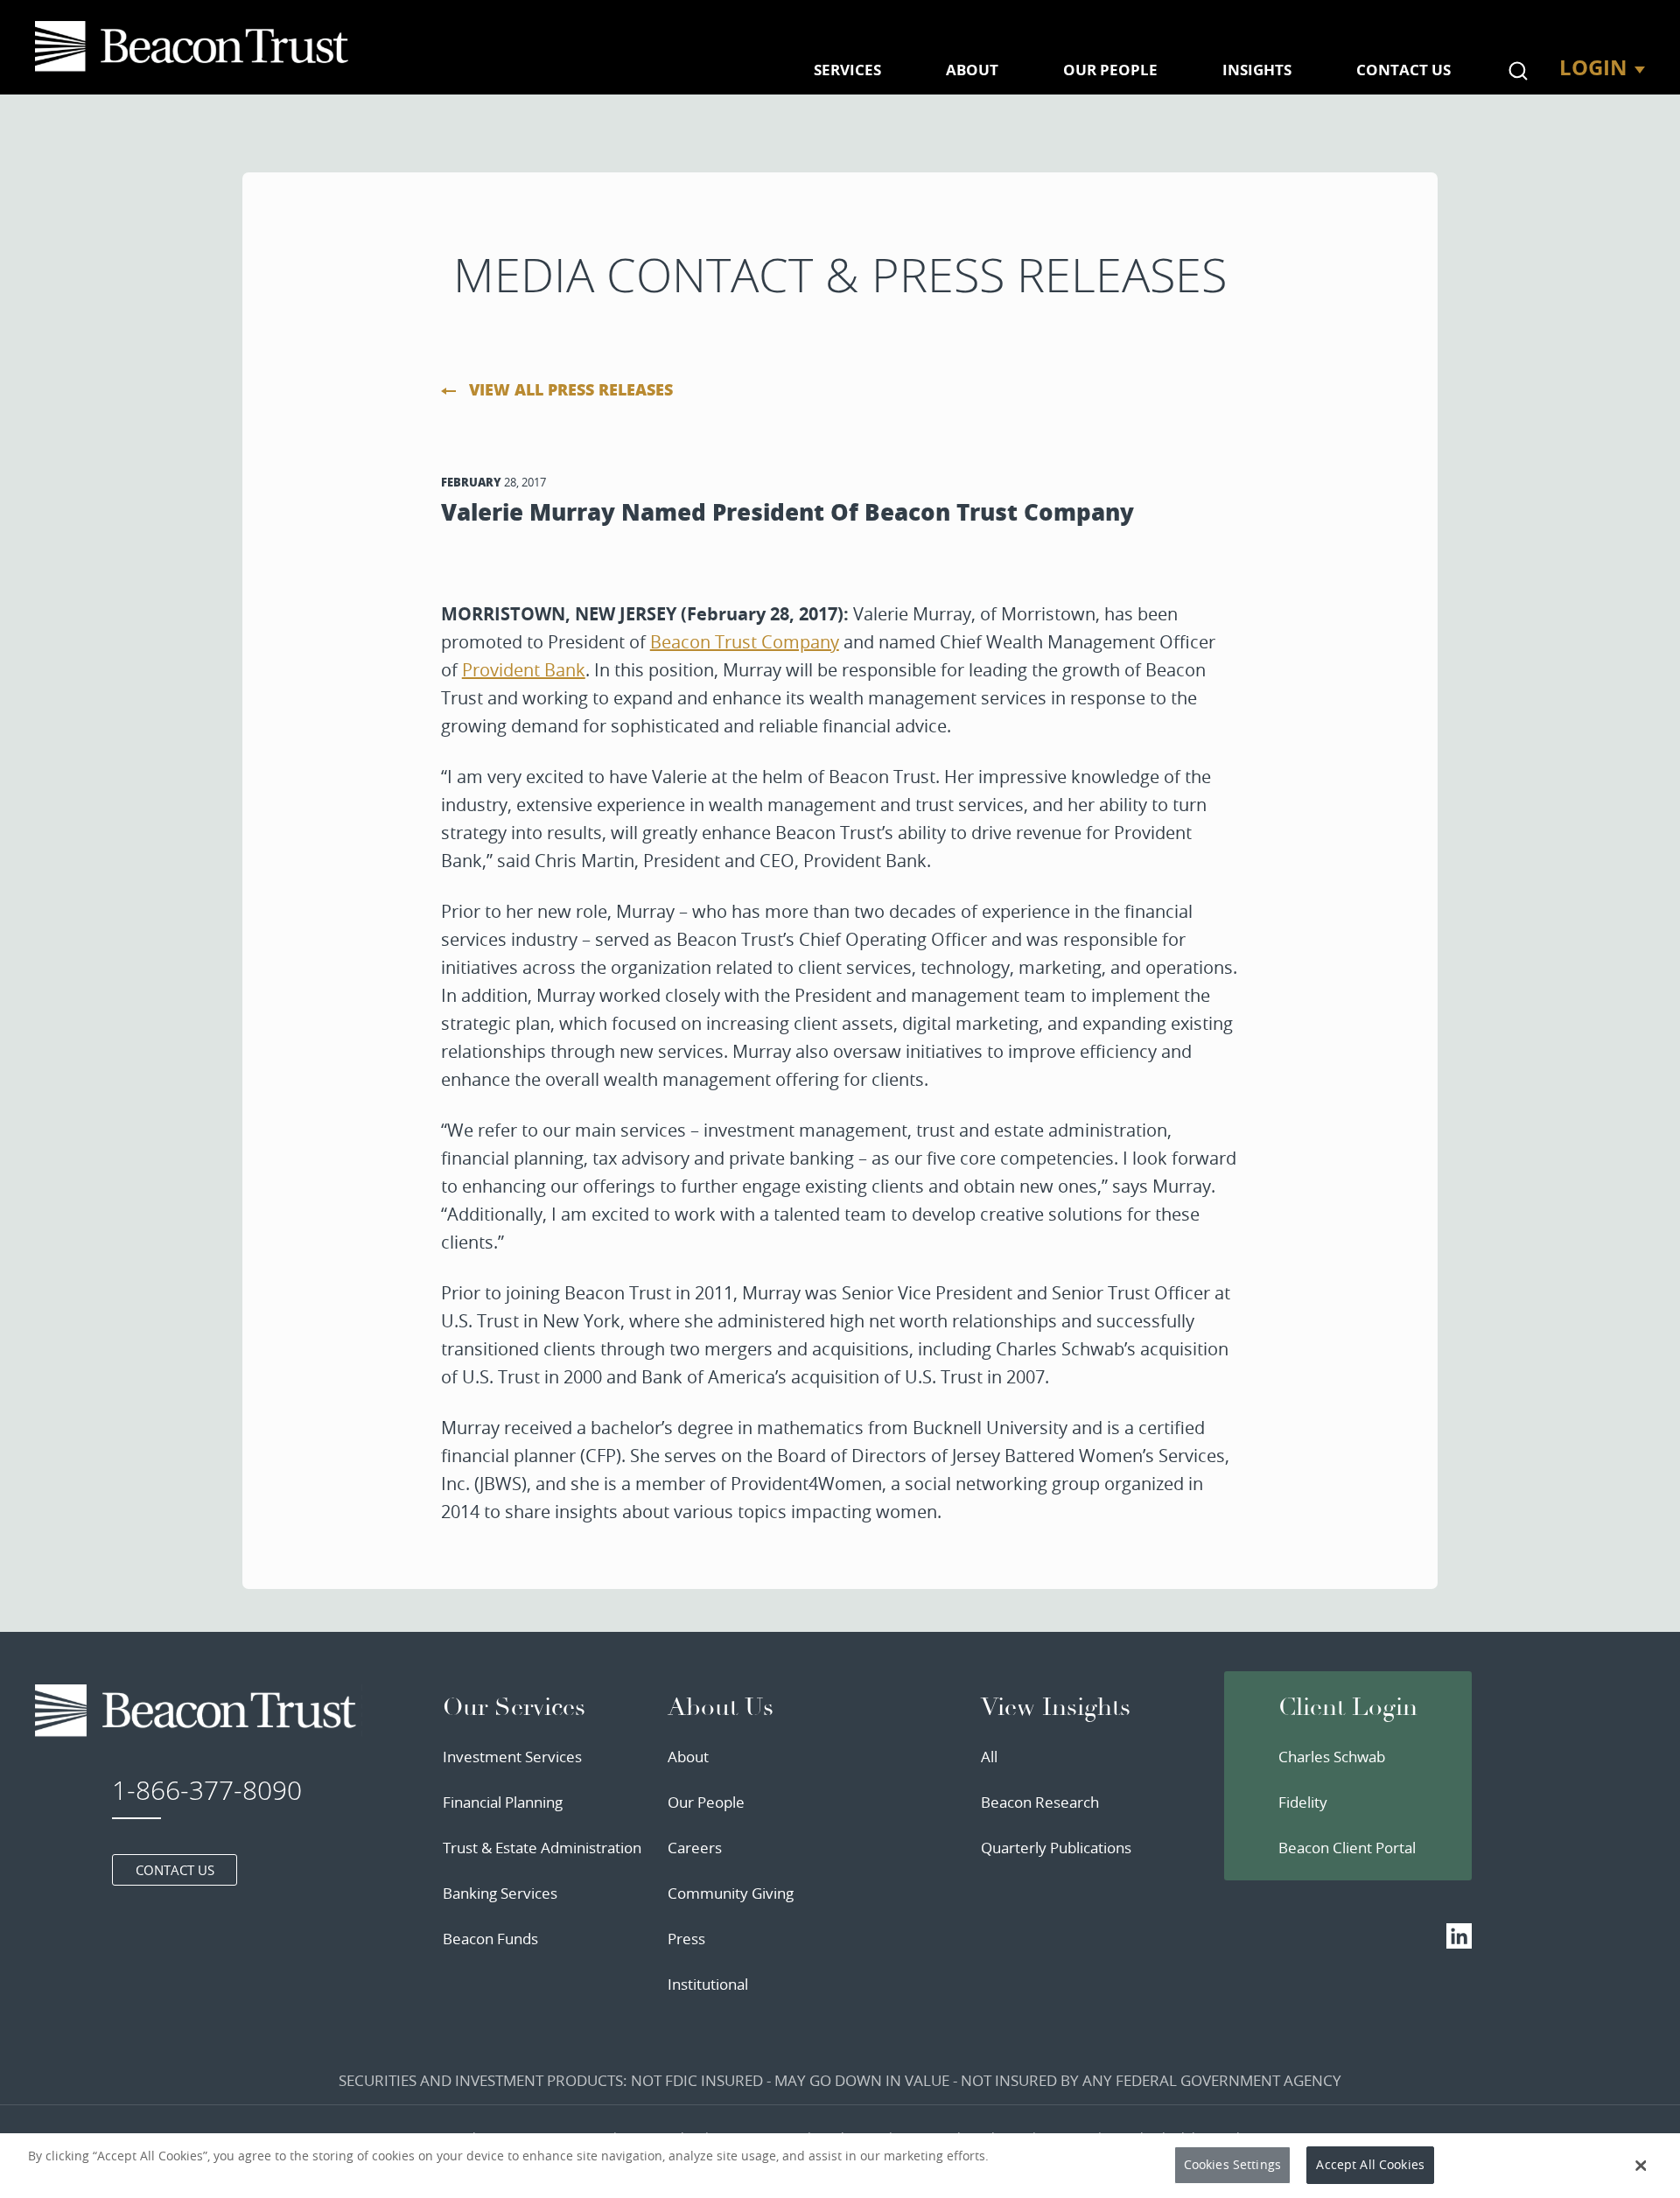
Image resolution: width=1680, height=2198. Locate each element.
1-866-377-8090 (207, 1790)
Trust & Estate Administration (542, 1848)
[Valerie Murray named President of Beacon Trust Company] (195, 46)
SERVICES (847, 70)
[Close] (1641, 2166)
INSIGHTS (1257, 70)
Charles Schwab (1332, 1757)
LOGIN (1593, 67)
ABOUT (972, 70)
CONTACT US (1403, 70)
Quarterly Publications (1056, 1848)
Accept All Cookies (1370, 2165)
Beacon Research (1040, 1802)
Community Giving (731, 1893)
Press (686, 1939)
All (989, 1757)
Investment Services (512, 1757)
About (688, 1757)
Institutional (708, 1984)
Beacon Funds (490, 1939)
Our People (706, 1802)
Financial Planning (503, 1802)
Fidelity (1303, 1802)
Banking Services (500, 1893)
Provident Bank (524, 670)
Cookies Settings (1232, 2165)
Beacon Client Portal (1347, 1848)
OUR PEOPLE (1110, 70)
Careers (695, 1848)
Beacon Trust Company (745, 642)
